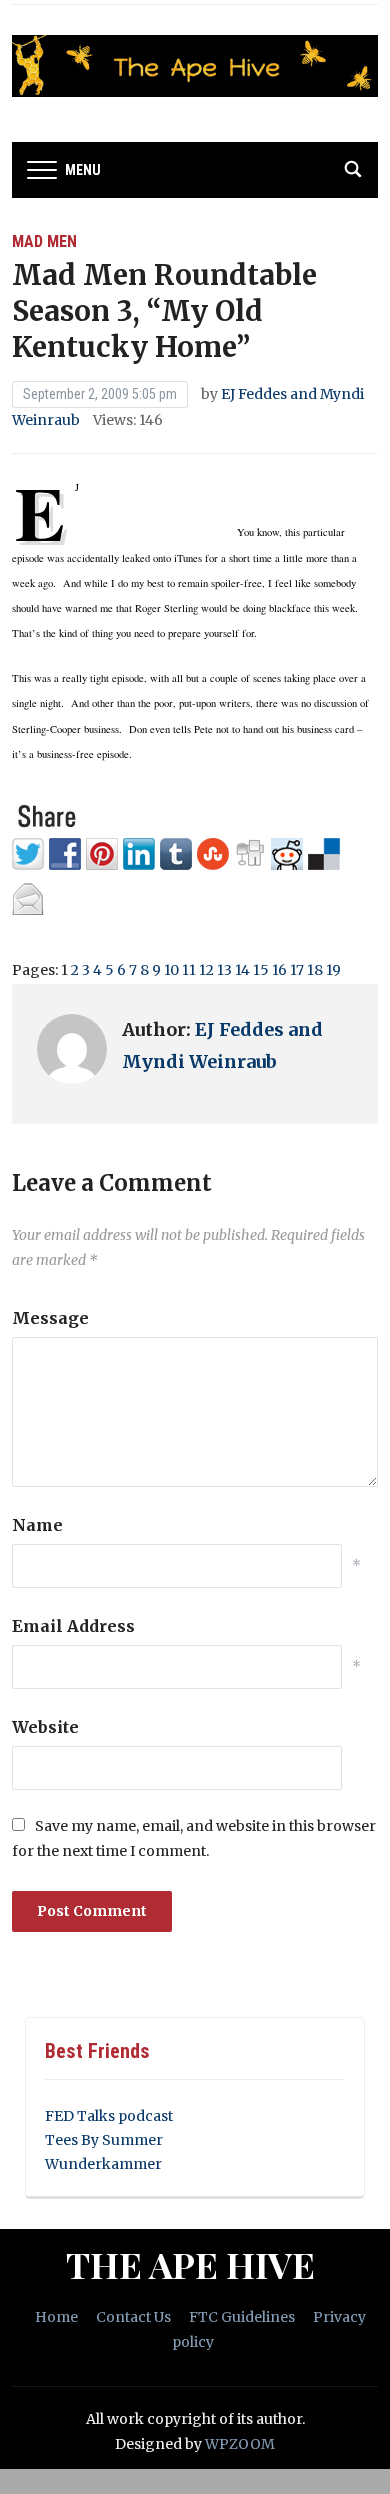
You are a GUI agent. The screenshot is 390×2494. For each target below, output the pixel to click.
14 (242, 970)
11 (189, 970)
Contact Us (133, 2317)
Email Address (73, 1626)
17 (297, 970)
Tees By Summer (104, 2140)
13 (224, 970)
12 (206, 970)
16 (279, 970)
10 (171, 970)
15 (261, 970)
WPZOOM (240, 2444)
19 (333, 970)
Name (37, 1525)
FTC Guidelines (242, 2317)
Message (50, 1318)
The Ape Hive (190, 2264)
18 (315, 970)
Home (56, 2317)
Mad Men (44, 241)
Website (45, 1727)
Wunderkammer (103, 2164)
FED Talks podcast (109, 2116)
